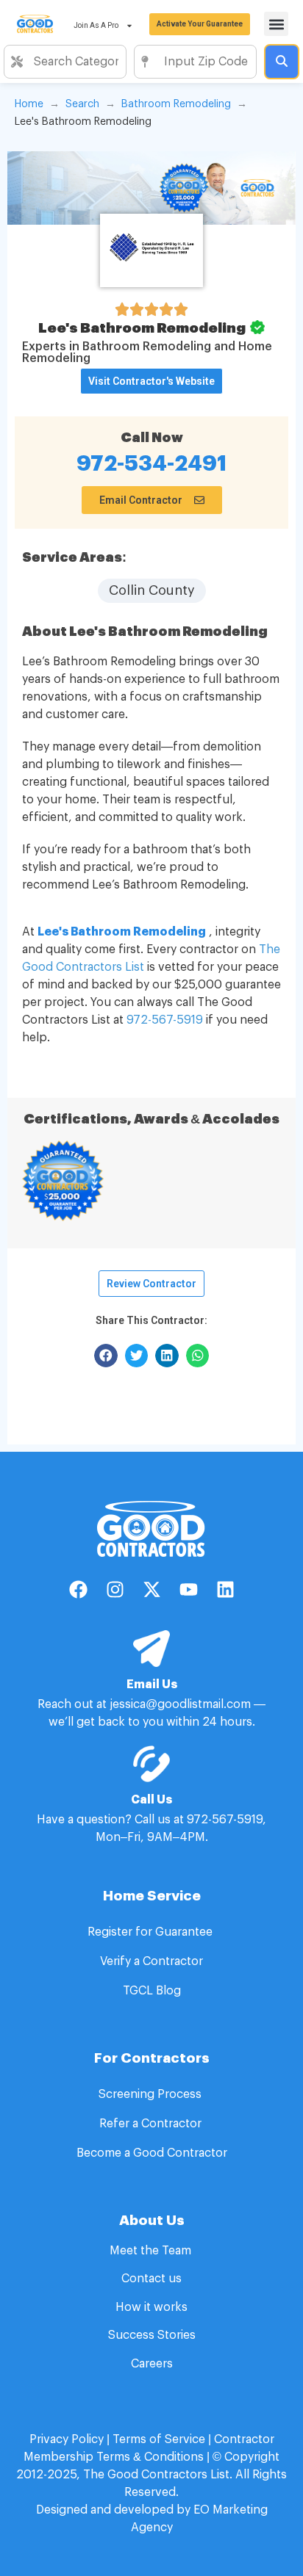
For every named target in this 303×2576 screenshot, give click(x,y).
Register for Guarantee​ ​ (151, 1932)
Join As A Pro (96, 25)
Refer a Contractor (152, 2124)
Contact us (151, 2279)
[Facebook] (78, 1590)
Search (82, 104)
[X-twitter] (151, 1590)
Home (29, 104)
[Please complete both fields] (282, 62)
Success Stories (152, 2335)
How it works (151, 2307)
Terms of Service (159, 2439)
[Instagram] (115, 1590)
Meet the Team (152, 2251)
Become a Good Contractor (152, 2153)
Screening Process (151, 2094)
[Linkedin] (225, 1590)
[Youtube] (188, 1590)
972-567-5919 (165, 1020)
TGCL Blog (152, 1991)
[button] (276, 24)
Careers (152, 2364)
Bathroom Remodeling (176, 104)
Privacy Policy (67, 2439)
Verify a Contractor (151, 1961)
